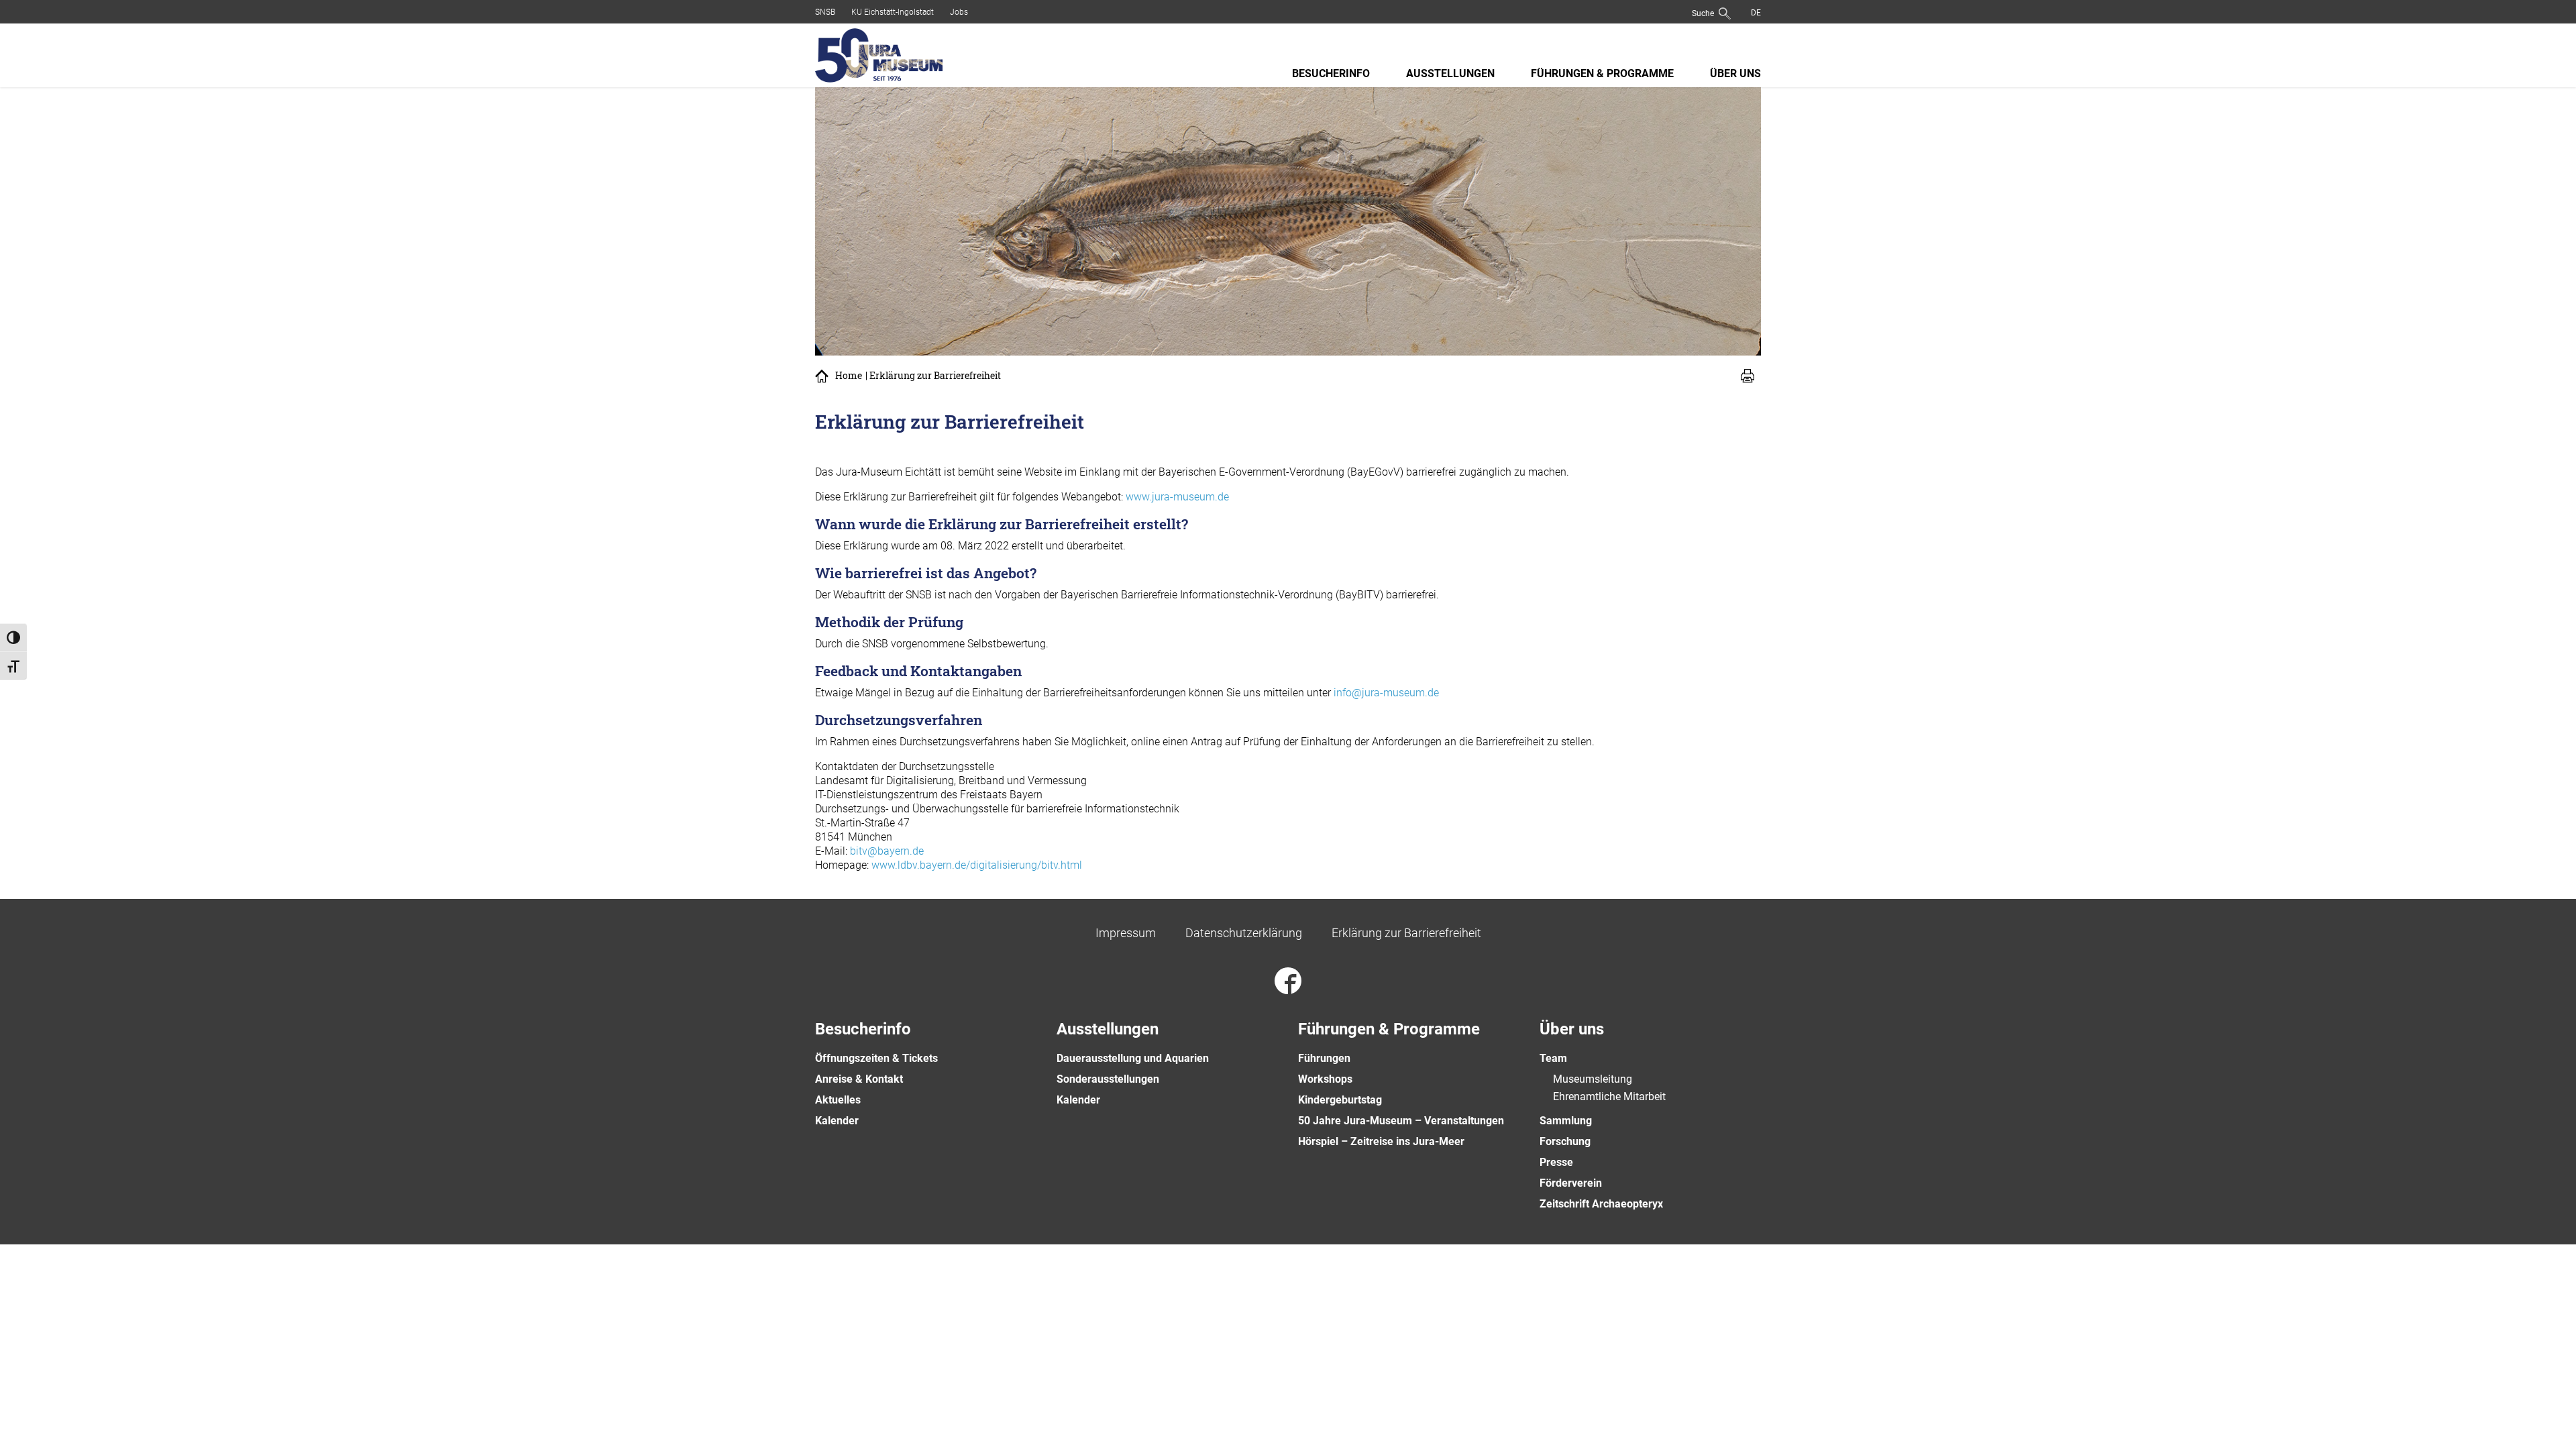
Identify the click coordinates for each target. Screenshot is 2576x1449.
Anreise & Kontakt (859, 1079)
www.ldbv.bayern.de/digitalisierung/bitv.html (977, 865)
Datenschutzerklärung (1244, 933)
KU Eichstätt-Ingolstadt (893, 12)
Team (1553, 1058)
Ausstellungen (1450, 73)
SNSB (825, 12)
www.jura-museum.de (1177, 497)
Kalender (837, 1121)
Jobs (959, 12)
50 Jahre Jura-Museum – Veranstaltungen (1401, 1121)
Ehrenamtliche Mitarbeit (1609, 1096)
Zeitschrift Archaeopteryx (1601, 1204)
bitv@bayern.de (887, 851)
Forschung (1565, 1141)
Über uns (1735, 73)
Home (849, 376)
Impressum (1126, 933)
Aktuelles (838, 1100)
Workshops (1325, 1079)
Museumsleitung (1593, 1079)
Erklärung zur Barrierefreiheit (1406, 933)
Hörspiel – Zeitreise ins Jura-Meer (1381, 1141)
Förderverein (1571, 1183)
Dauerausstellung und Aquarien (1133, 1058)
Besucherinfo (1331, 73)
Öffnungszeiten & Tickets (876, 1058)
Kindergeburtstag (1340, 1100)
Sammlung (1566, 1121)
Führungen (1324, 1058)
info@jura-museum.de (1386, 693)
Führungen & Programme (1602, 73)
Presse (1556, 1162)
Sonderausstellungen (1108, 1079)
